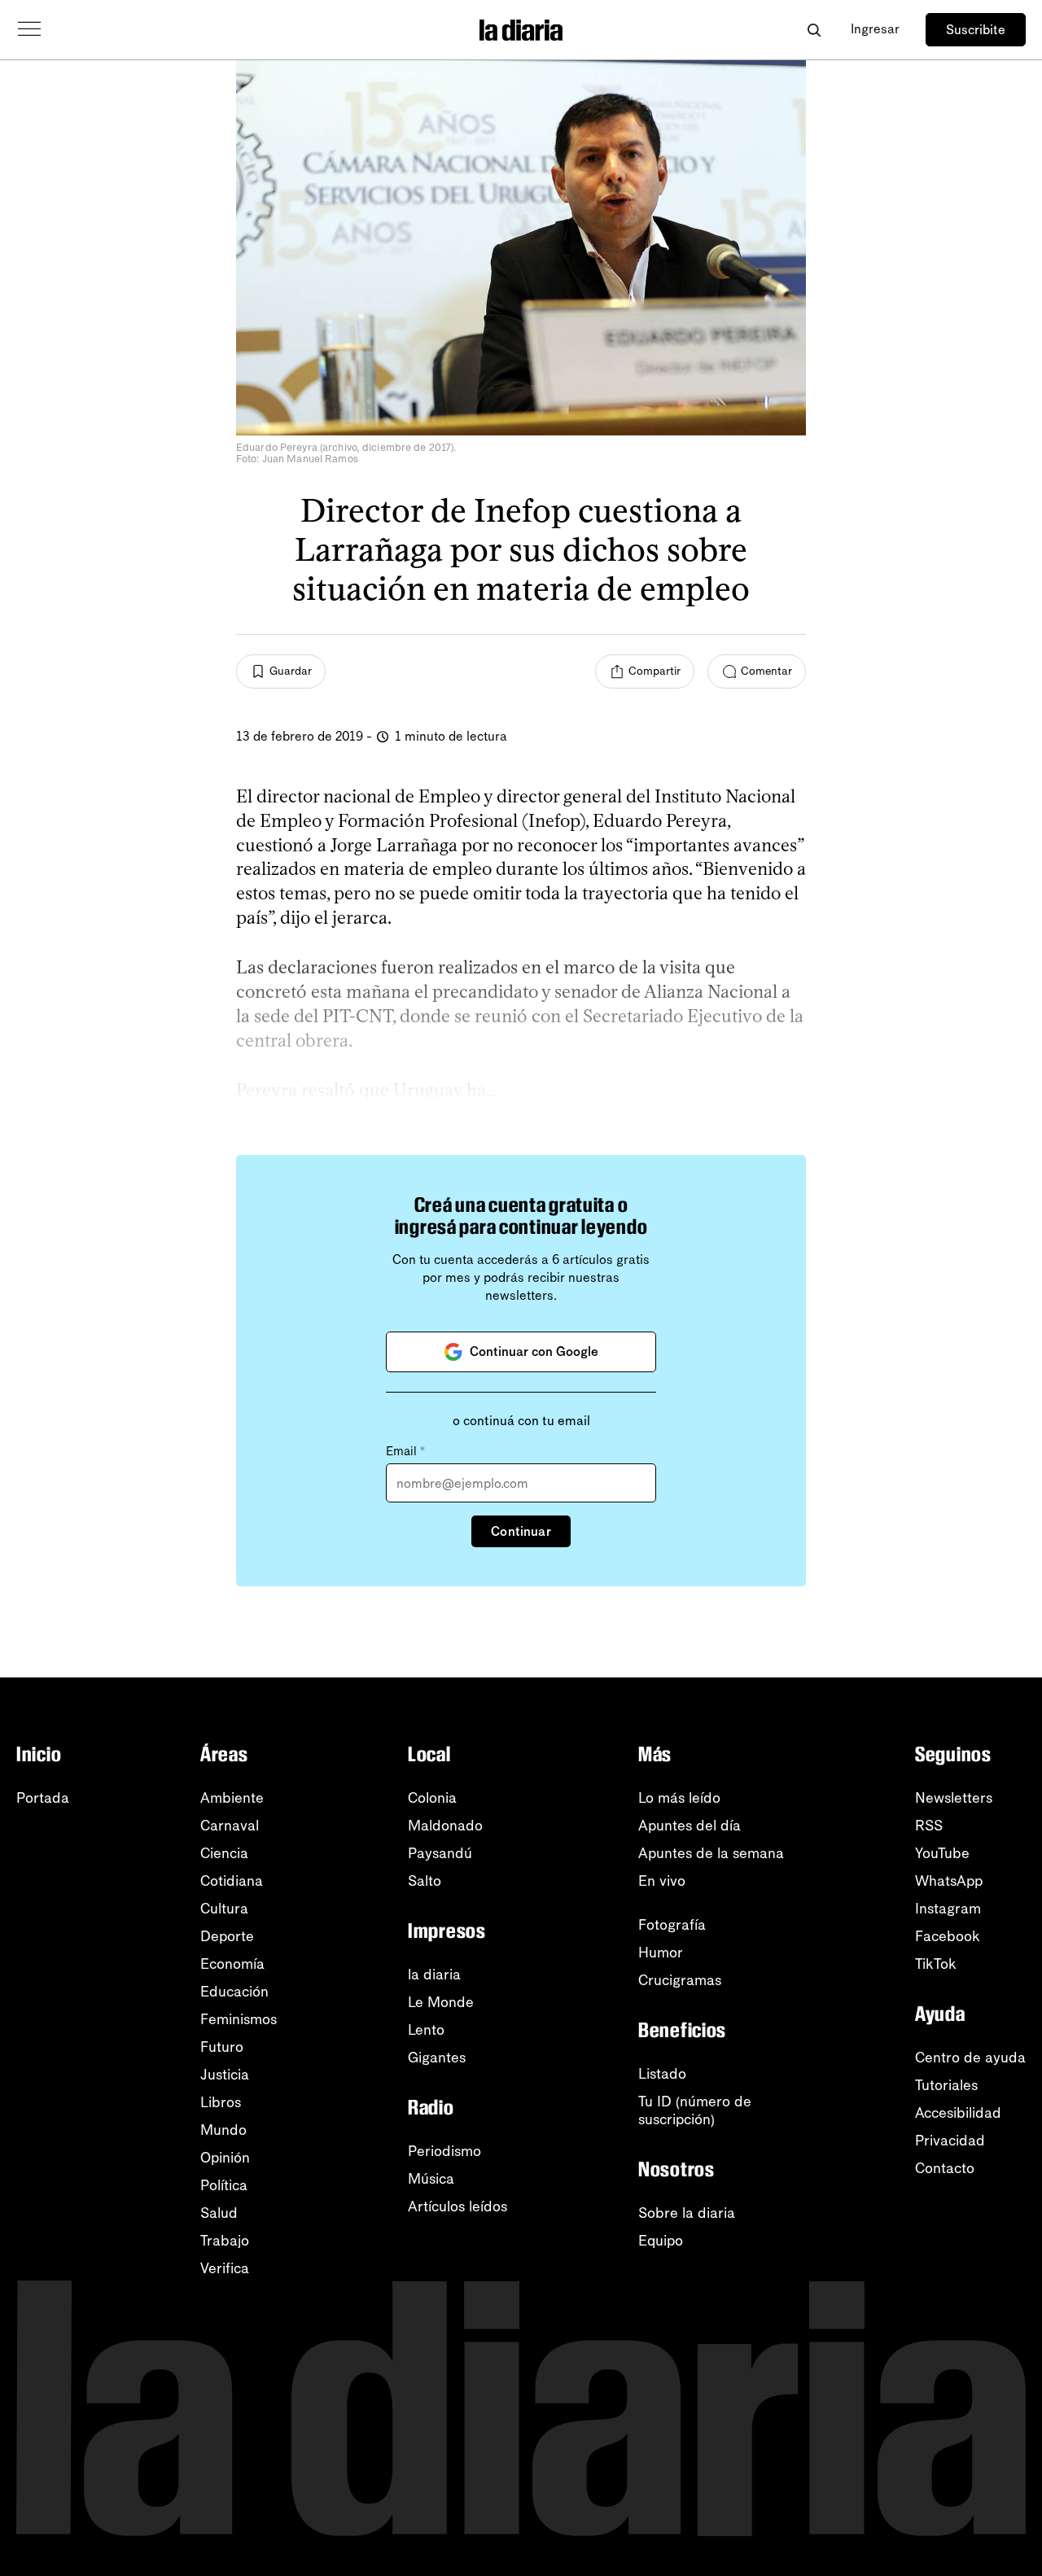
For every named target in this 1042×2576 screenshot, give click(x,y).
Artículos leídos (458, 2206)
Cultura (224, 1909)
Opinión (225, 2158)
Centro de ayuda (970, 2058)
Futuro (222, 2047)
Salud (219, 2213)
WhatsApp (949, 1881)
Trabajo (225, 2241)
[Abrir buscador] (814, 30)
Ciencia (224, 1853)
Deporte (227, 1936)
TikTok (936, 1964)
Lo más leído (679, 1798)
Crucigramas (680, 1980)
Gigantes (437, 2058)
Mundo (223, 2130)
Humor (661, 1953)
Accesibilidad (958, 2113)
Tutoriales (946, 2085)
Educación (234, 1992)
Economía (232, 1964)
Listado (662, 2074)
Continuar (521, 1531)
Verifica (225, 2268)
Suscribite (976, 30)
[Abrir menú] (29, 29)
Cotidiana (232, 1881)
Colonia (432, 1798)
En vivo (662, 1881)
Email (405, 1451)
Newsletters (954, 1798)
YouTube (942, 1853)
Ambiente (232, 1798)
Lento (426, 2030)
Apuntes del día (690, 1826)
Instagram (948, 1909)
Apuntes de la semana (711, 1853)
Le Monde (441, 2002)
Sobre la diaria (687, 2213)
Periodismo (444, 2151)
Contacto (945, 2168)
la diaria (434, 1975)
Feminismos (239, 2019)
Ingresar (875, 29)
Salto (425, 1881)
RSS (929, 1826)
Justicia (225, 2075)
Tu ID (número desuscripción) (695, 2110)
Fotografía (672, 1925)
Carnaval (230, 1826)
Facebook (948, 1936)
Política (224, 2185)
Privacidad (950, 2141)
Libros (221, 2102)
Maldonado (445, 1826)
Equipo (661, 2241)
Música (431, 2179)
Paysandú (440, 1853)
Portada (43, 1798)
